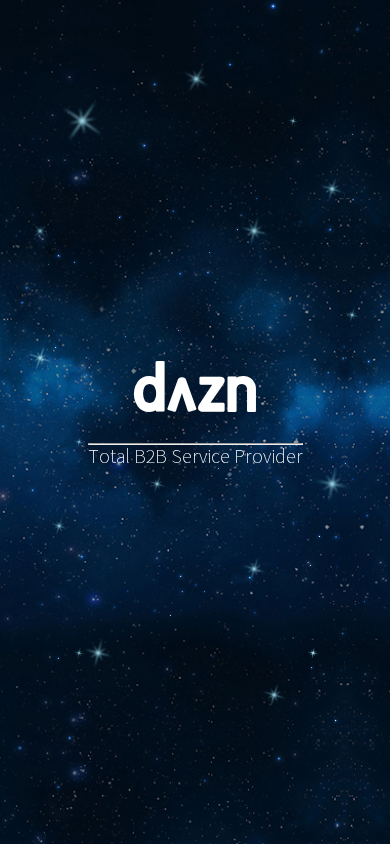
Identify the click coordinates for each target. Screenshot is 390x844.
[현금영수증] (157, 484)
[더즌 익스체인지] (332, 189)
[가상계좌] (82, 121)
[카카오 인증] (59, 526)
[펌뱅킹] (39, 231)
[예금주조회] (254, 231)
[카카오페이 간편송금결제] (79, 442)
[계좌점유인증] (79, 653)
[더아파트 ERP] (332, 484)
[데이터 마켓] (274, 695)
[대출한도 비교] (352, 315)
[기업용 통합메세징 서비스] (313, 653)
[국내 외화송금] (293, 121)
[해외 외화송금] (195, 79)
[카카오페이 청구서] (254, 569)
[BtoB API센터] (40, 358)
